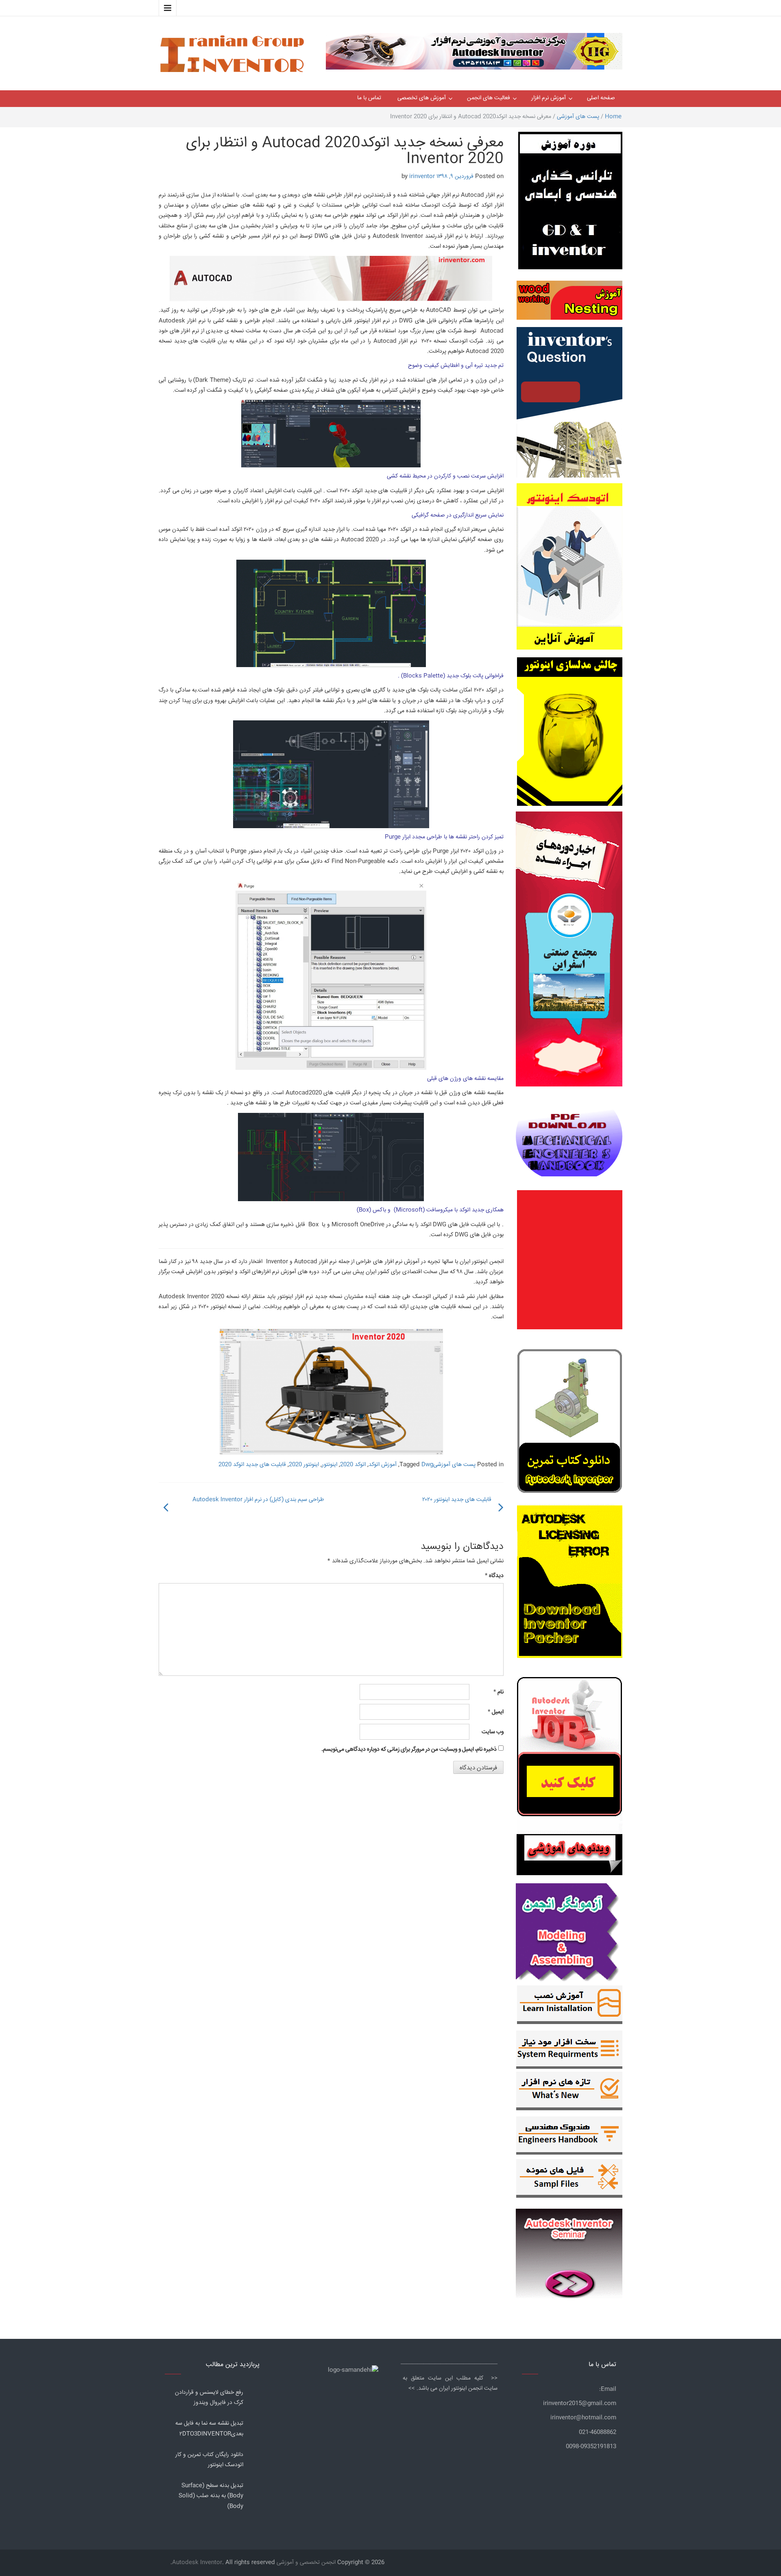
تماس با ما (369, 98)
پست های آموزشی (578, 117)
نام (498, 1692)
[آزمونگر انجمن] (569, 1930)
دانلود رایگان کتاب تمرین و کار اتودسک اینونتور (209, 2460)
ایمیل (496, 1712)
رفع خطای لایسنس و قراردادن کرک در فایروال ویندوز (209, 2398)
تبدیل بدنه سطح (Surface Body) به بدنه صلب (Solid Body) (211, 2496)
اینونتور (329, 1465)
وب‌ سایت (493, 1732)
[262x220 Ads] (569, 2250)
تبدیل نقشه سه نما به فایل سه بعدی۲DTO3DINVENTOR (209, 2429)
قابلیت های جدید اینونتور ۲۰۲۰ (457, 1500)
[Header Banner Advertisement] (474, 49)
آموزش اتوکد (383, 1465)
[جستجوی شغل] (570, 1752)
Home (613, 117)
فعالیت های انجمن (489, 98)
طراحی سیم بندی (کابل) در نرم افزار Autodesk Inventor (258, 1500)
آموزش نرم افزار (549, 98)
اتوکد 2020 (353, 1465)
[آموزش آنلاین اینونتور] (569, 570)
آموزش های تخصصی (422, 98)
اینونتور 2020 (304, 1465)
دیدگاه (494, 1576)
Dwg (427, 1465)
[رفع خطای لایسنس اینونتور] (570, 1423)
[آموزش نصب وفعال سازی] (570, 2007)
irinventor (422, 177)
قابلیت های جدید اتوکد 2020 (252, 1465)
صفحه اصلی (601, 98)
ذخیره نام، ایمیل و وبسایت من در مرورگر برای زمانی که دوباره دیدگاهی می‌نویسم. (409, 1749)
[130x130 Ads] (569, 1855)
